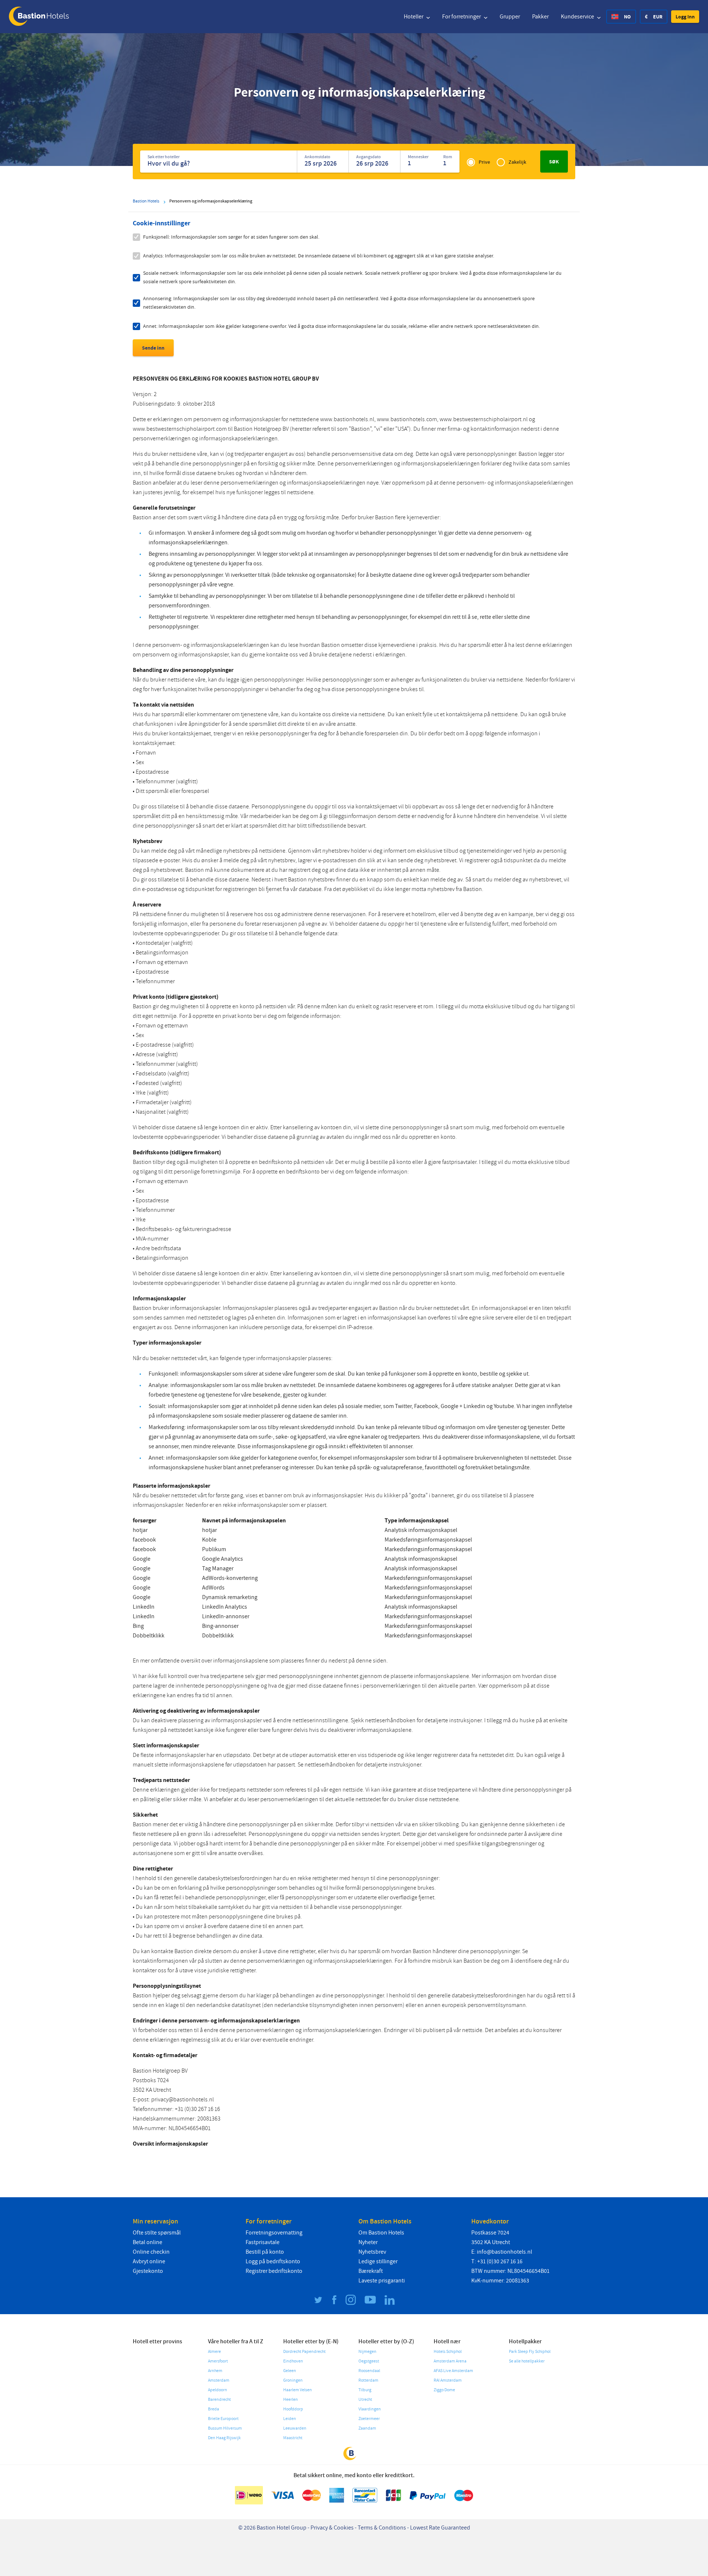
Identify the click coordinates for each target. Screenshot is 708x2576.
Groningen (293, 2380)
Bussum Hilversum (225, 2428)
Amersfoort (218, 2361)
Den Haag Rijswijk (224, 2438)
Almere (214, 2352)
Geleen (290, 2371)
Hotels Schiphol (448, 2352)
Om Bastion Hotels (381, 2233)
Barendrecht (219, 2400)
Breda (214, 2409)
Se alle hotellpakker (527, 2361)
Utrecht (365, 2400)
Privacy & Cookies (332, 2528)
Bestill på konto (265, 2252)
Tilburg (365, 2390)
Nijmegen (367, 2352)
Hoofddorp (293, 2409)
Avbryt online (149, 2261)
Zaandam (367, 2428)
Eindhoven (293, 2361)
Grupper (510, 17)
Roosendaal (369, 2371)
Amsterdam (219, 2380)
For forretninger (462, 17)
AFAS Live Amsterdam (453, 2371)
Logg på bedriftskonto (273, 2261)
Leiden (290, 2419)
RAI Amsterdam (448, 2380)
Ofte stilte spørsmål (157, 2233)
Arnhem (215, 2371)
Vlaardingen (370, 2409)
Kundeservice (578, 17)
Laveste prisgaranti (382, 2281)
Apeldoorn (218, 2390)
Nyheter (368, 2242)
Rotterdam (368, 2380)
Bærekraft (371, 2271)
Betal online (147, 2242)
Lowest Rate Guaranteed (440, 2528)
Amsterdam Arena (450, 2361)
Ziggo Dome (444, 2390)
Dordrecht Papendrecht (304, 2352)
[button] (685, 17)
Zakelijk (517, 162)
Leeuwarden (295, 2428)
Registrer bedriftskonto (274, 2271)
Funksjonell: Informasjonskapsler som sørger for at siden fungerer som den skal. (231, 237)
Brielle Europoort (223, 2419)
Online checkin (151, 2252)
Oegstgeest (369, 2361)
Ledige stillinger (378, 2261)
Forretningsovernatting (274, 2233)
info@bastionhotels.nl (504, 2252)
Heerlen (291, 2400)
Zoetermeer (369, 2419)
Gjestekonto (148, 2271)
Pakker (540, 17)
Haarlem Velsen (298, 2390)
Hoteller (414, 17)
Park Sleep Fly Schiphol (530, 2352)
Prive (484, 162)
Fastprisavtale (263, 2242)
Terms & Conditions (382, 2528)
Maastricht (293, 2438)
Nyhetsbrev (372, 2252)
